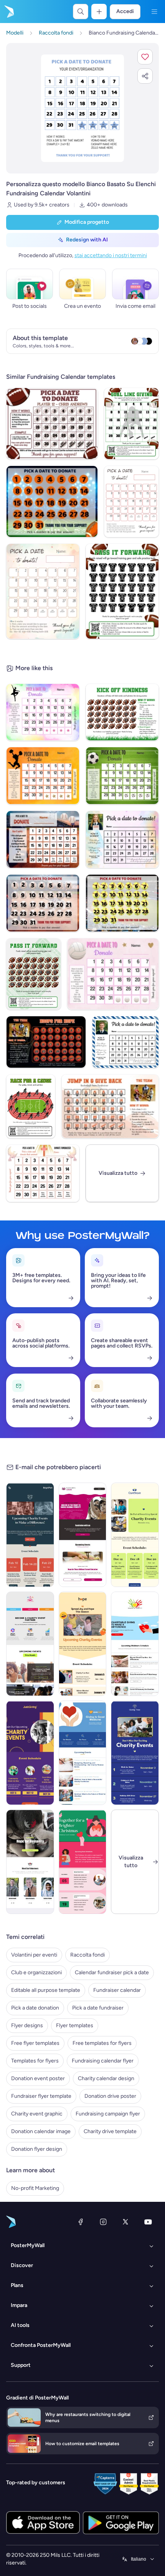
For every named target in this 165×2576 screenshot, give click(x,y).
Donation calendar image (41, 2131)
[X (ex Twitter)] (125, 2222)
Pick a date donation (35, 2008)
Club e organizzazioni (36, 1972)
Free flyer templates (35, 2043)
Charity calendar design (106, 2078)
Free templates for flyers (102, 2043)
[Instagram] (103, 2222)
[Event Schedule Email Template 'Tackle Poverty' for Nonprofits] (83, 1535)
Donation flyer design (37, 2149)
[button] (145, 57)
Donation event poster (38, 2078)
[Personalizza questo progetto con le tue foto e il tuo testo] (82, 108)
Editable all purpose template (46, 1990)
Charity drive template (110, 2131)
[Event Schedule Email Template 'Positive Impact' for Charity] (83, 1644)
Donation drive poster (110, 2096)
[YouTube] (148, 2222)
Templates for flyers (35, 2061)
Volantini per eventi (34, 1955)
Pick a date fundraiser (98, 2008)
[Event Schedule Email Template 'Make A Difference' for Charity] (30, 1535)
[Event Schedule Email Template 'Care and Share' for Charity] (135, 1535)
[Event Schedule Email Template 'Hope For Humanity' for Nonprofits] (30, 1862)
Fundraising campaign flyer (108, 2114)
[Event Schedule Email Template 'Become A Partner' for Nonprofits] (30, 1644)
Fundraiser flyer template (41, 2096)
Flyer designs (27, 2025)
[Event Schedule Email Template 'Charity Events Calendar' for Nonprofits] (83, 1753)
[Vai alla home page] (8, 12)
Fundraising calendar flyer (103, 2061)
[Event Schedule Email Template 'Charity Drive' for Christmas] (83, 1862)
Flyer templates (75, 2025)
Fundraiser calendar (117, 1990)
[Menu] (154, 12)
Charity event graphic (37, 2114)
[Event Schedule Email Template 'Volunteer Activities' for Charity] (135, 1753)
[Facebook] (81, 2222)
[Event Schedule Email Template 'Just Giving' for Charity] (30, 1753)
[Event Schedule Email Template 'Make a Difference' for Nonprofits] (135, 1644)
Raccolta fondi (87, 1955)
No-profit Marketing (35, 2188)
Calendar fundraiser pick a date (112, 1972)
